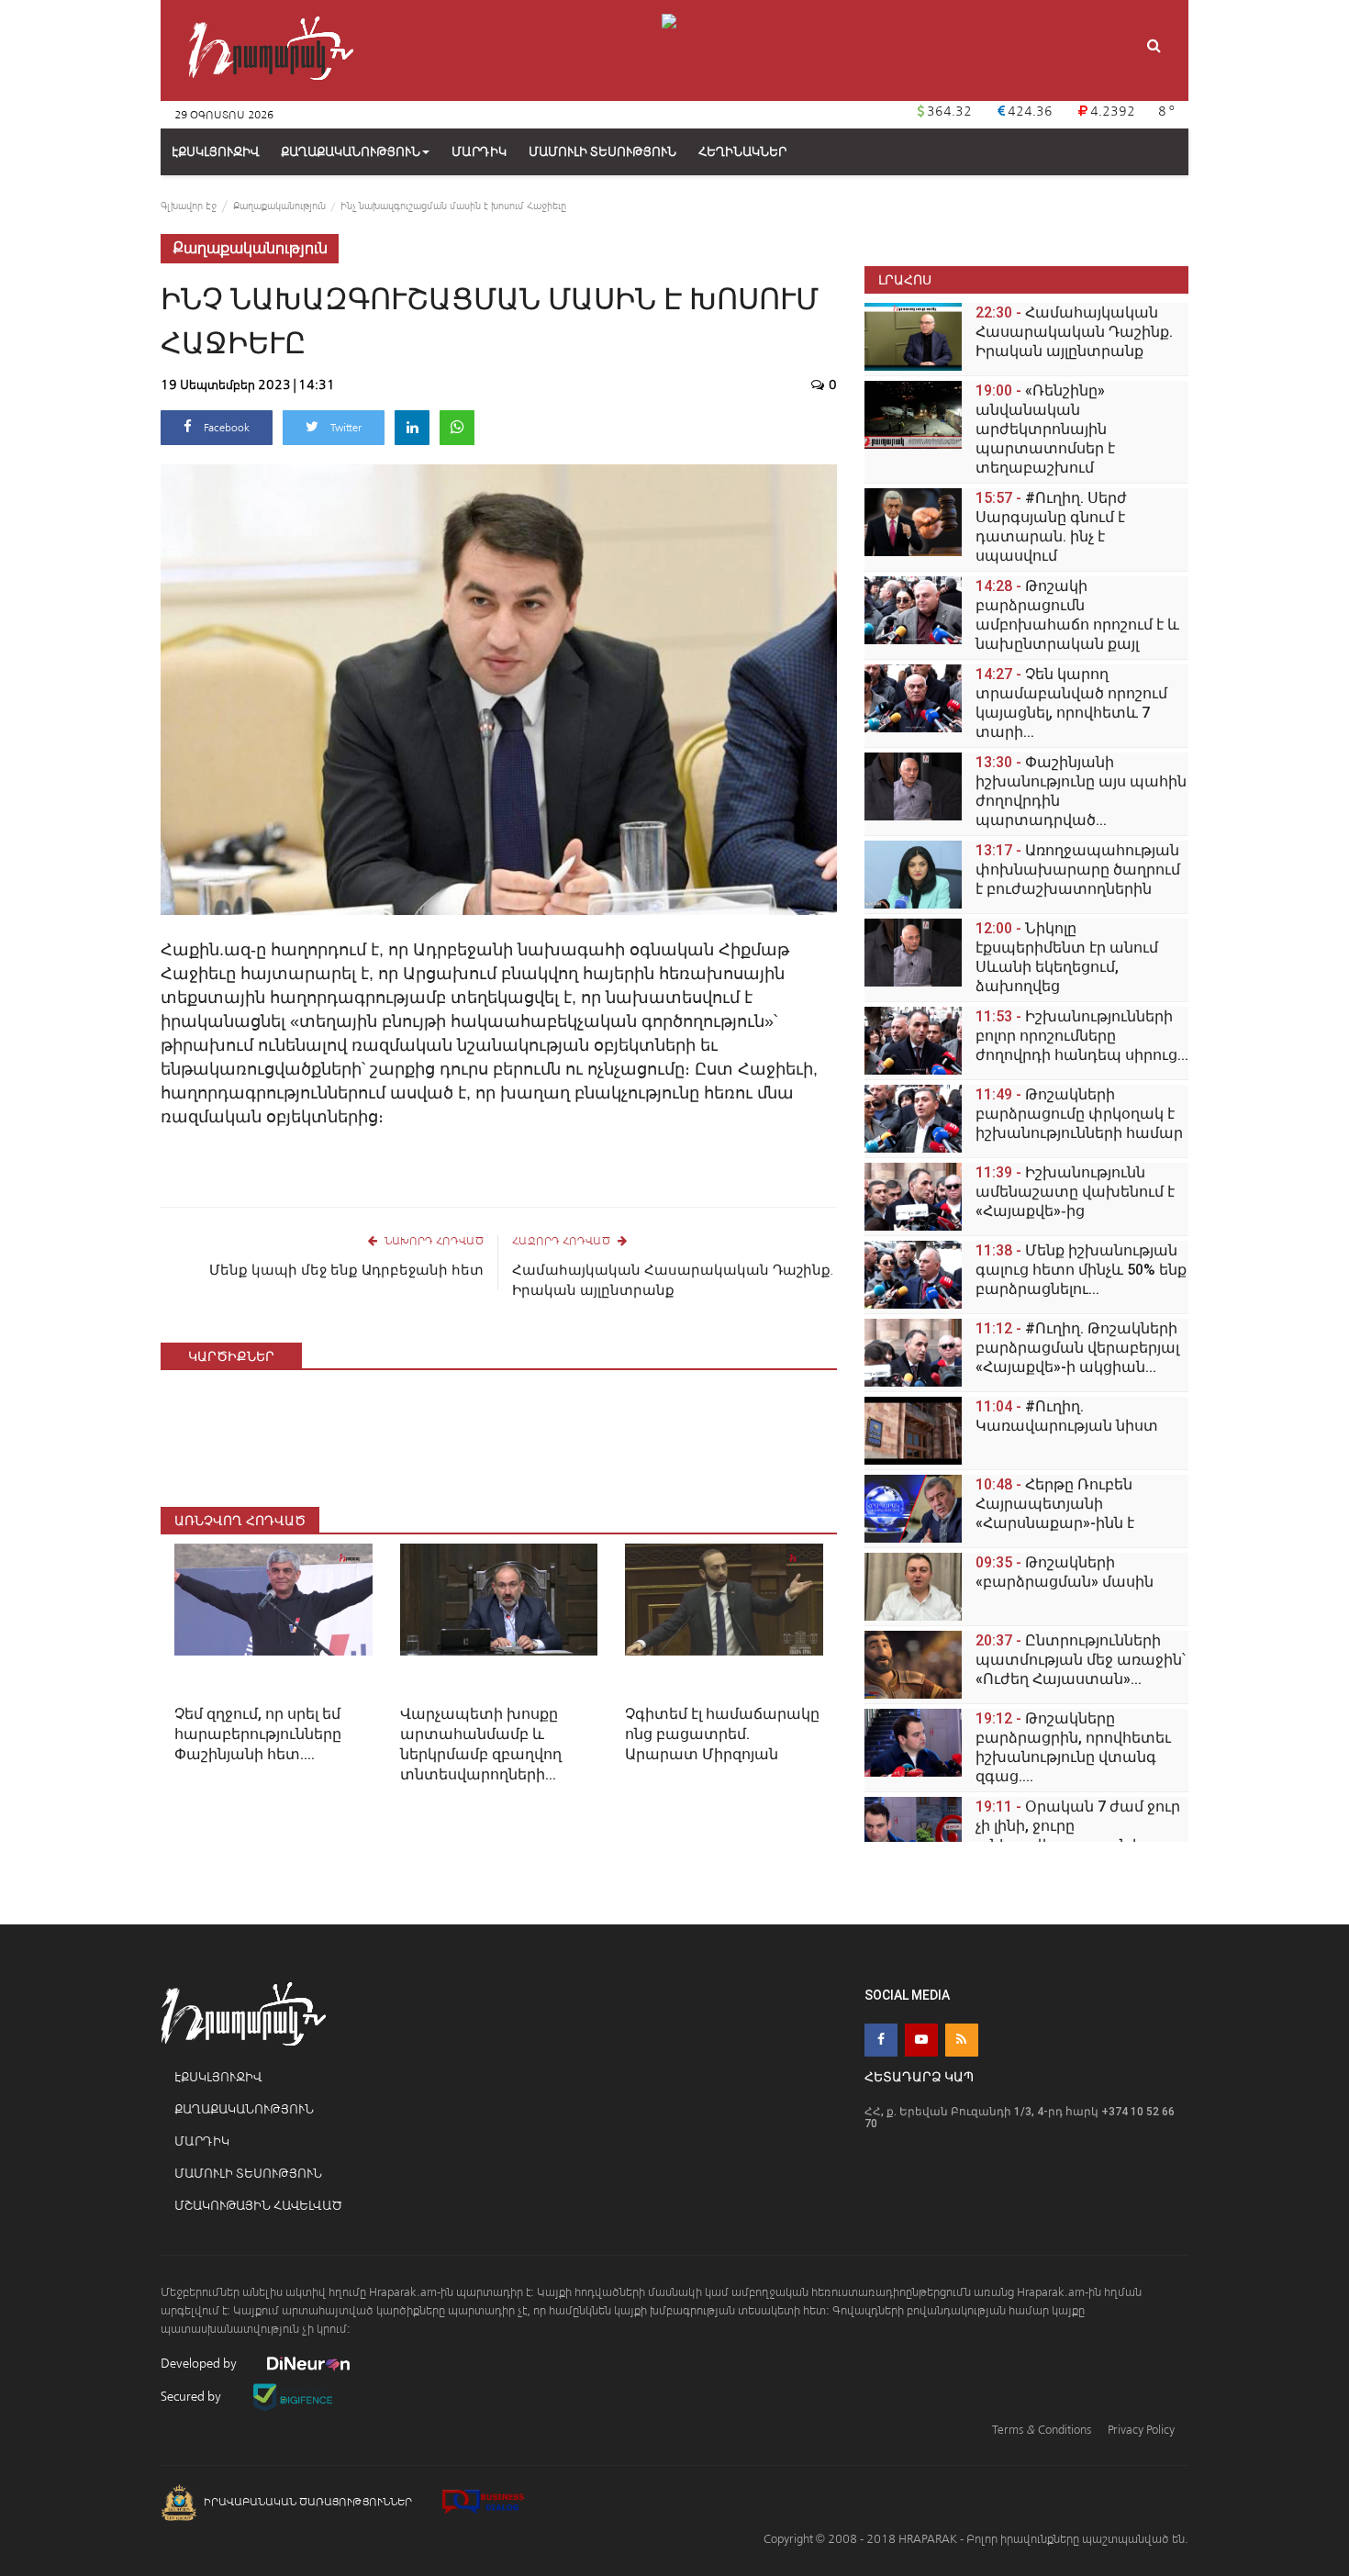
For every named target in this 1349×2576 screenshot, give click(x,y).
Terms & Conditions (1042, 2430)
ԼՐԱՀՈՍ (905, 279)
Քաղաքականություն (351, 152)
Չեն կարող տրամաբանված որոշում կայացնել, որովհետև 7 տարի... (1071, 703)
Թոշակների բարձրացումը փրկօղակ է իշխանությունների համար (1079, 1114)
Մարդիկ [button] (479, 152)
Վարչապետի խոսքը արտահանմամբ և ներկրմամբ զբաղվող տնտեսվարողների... (481, 1744)
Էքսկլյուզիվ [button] (215, 152)
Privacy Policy (1141, 2430)
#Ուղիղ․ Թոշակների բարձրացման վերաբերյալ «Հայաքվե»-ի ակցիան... (1077, 1348)
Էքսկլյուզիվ (218, 2077)
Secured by (192, 2397)
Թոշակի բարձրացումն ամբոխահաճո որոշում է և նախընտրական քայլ (1077, 615)
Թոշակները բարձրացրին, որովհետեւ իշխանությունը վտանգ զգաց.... (1073, 1747)
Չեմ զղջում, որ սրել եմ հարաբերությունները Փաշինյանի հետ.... (258, 1734)
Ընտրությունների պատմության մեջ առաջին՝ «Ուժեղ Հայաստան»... (1081, 1660)
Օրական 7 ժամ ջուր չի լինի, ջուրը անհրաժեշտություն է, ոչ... (1078, 1826)
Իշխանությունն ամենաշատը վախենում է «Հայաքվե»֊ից (1075, 1192)
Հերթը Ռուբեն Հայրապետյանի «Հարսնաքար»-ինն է (1055, 1504)
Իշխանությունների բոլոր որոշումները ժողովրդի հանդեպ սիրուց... (1082, 1036)
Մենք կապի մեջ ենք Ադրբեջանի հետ (346, 1270)
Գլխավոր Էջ (189, 206)
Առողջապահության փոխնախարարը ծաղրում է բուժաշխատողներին (1078, 870)
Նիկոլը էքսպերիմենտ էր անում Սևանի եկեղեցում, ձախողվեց (1067, 957)
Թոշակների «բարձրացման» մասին (1065, 1572)
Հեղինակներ (742, 152)
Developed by (200, 2364)
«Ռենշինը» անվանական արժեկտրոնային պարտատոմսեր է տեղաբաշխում (1045, 429)
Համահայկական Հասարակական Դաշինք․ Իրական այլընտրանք (673, 1280)
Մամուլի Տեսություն (248, 2174)
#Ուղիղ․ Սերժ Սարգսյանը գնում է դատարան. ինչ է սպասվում (1051, 527)
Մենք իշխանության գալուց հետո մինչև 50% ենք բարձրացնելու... (1081, 1270)
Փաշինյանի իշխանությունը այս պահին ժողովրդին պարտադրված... (1081, 791)
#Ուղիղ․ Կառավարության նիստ (1067, 1416)
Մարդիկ (202, 2141)
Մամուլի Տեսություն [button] (602, 152)
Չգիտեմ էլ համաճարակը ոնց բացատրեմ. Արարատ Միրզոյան (722, 1734)
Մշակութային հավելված (258, 2206)
